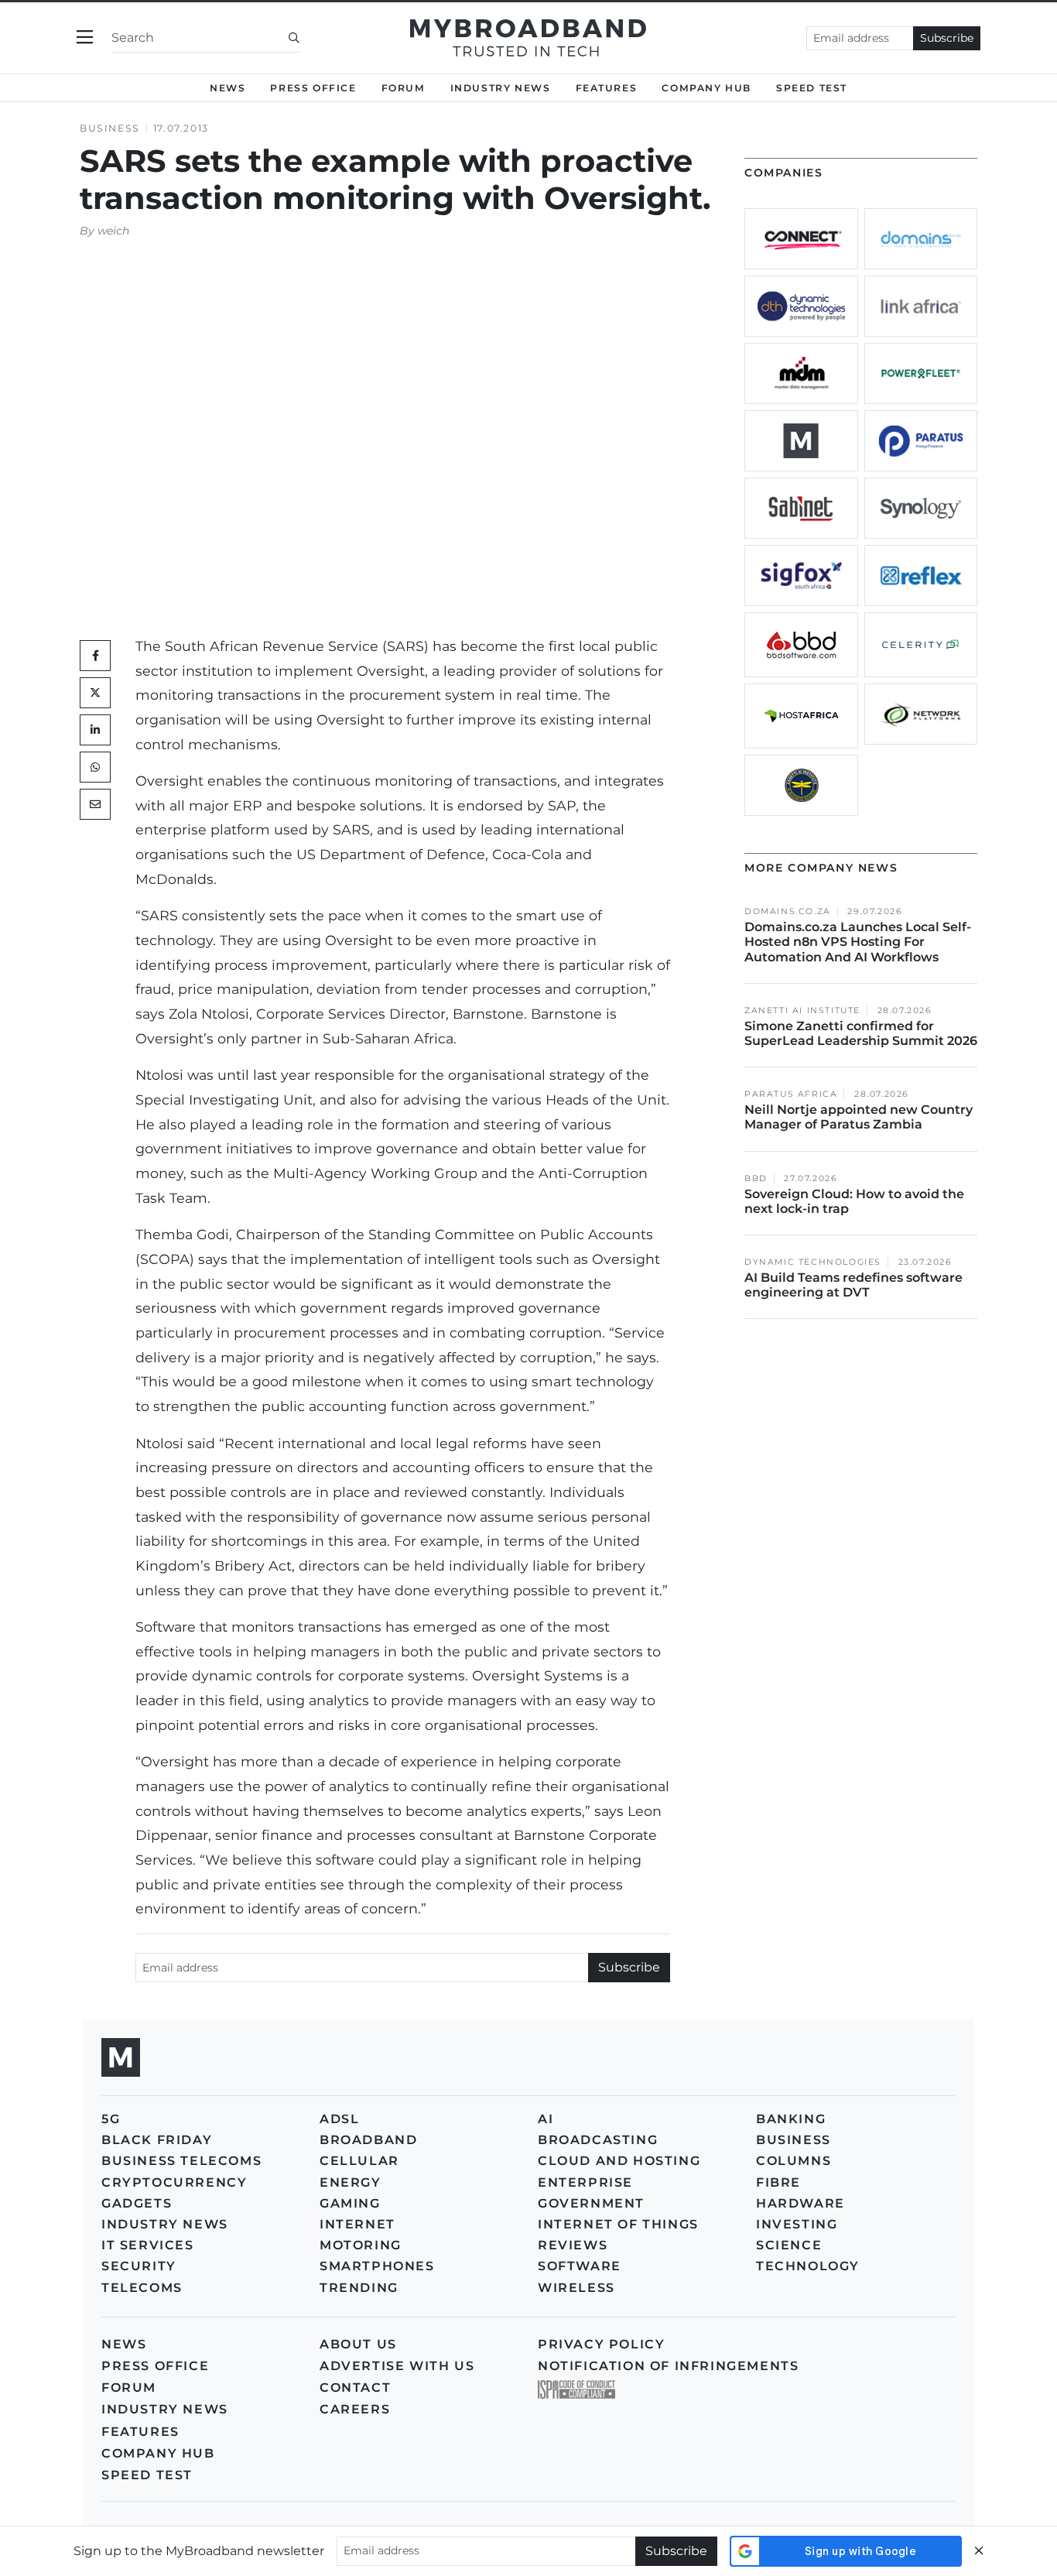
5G (111, 2119)
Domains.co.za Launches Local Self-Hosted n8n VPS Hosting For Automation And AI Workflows (858, 942)
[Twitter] (95, 693)
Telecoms (142, 2288)
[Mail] (95, 804)
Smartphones (377, 2266)
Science (789, 2245)
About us (358, 2344)
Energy (351, 2182)
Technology (808, 2266)
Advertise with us (397, 2366)
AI (546, 2119)
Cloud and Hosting (619, 2161)
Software (580, 2266)
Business (110, 128)
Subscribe (947, 38)
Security (139, 2266)
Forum (404, 88)
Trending (359, 2288)
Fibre (778, 2182)
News (227, 88)
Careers (355, 2409)
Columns (794, 2161)
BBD (756, 1178)
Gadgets (137, 2203)
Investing (797, 2224)
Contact (355, 2388)
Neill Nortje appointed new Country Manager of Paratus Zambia (859, 1117)
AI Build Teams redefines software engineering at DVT (853, 1285)
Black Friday (157, 2140)
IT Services (148, 2245)
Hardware (800, 2203)
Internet (357, 2224)
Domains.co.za (788, 911)
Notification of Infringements (668, 2366)
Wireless (576, 2288)
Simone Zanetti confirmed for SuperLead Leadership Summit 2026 (861, 1033)
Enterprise (585, 2182)
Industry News (501, 88)
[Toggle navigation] (85, 38)
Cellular (359, 2161)
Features (607, 88)
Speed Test (147, 2475)
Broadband (368, 2140)
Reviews (573, 2245)
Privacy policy (601, 2344)
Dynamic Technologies (813, 1262)
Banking (791, 2119)
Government (591, 2203)
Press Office (313, 88)
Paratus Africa (791, 1094)
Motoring (361, 2245)
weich (113, 231)
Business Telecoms (181, 2161)
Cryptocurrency (174, 2182)
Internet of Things (618, 2224)
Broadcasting (598, 2140)
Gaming (350, 2203)
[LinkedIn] (95, 730)
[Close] (979, 2551)
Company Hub (706, 88)
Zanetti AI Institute (802, 1011)
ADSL (339, 2119)
